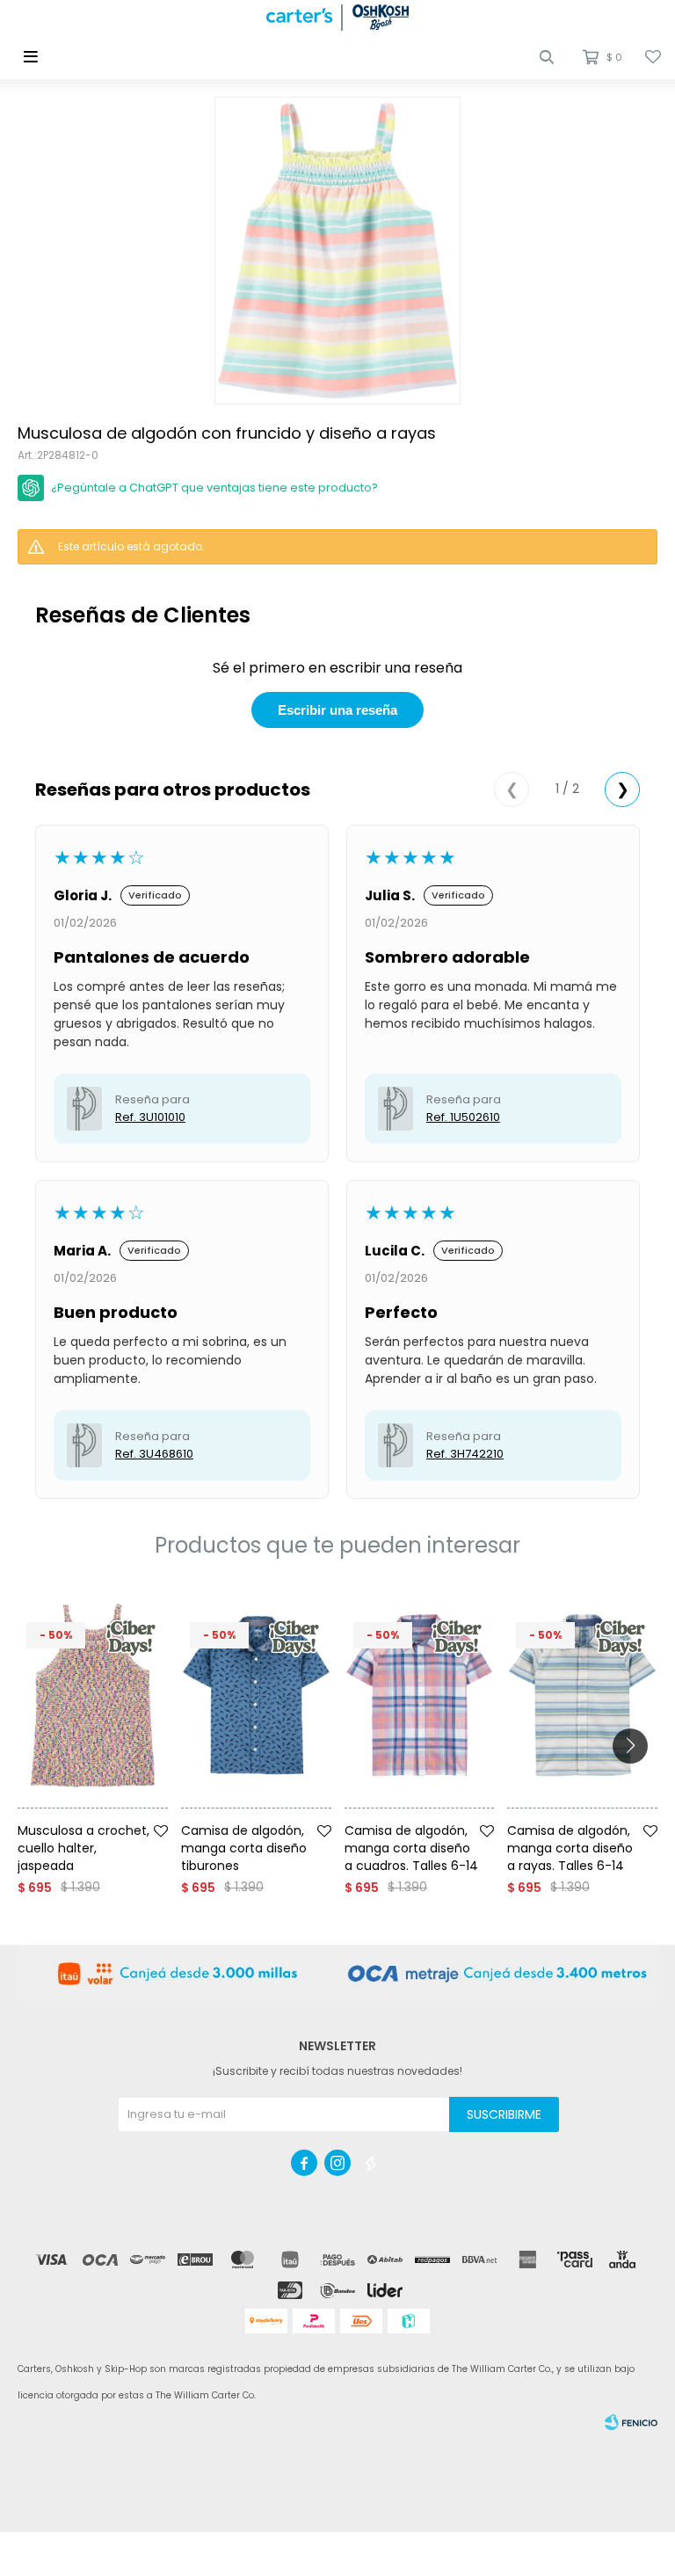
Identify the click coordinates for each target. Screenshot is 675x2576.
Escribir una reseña (337, 710)
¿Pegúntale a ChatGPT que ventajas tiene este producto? (214, 488)
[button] (547, 57)
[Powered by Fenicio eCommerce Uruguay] (631, 2422)
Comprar (116, 1815)
